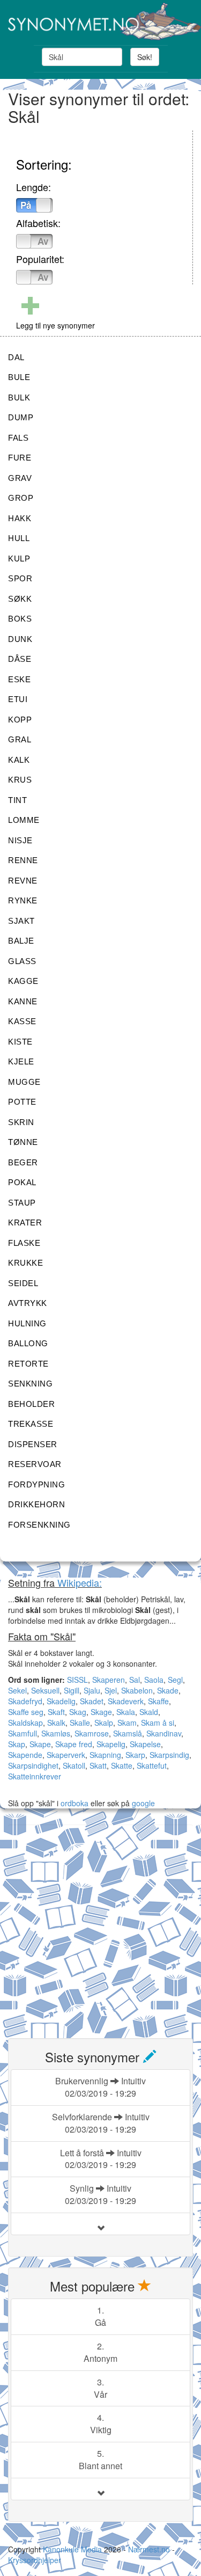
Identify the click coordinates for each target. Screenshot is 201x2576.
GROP (21, 498)
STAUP (22, 1203)
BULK (19, 397)
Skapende (25, 1755)
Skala (126, 1712)
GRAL (20, 739)
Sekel (17, 1690)
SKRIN (21, 1122)
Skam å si (158, 1723)
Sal (135, 1680)
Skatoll (74, 1765)
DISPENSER (33, 1444)
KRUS (20, 780)
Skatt (98, 1765)
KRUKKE (25, 1263)
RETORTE (28, 1364)
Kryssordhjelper (35, 2560)
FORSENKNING (39, 1525)
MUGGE (24, 1082)
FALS (18, 438)
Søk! (145, 57)
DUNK (20, 639)
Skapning (105, 1755)
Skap (17, 1744)
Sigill (72, 1690)
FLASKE (24, 1243)
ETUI (18, 699)
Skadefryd (25, 1701)
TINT (17, 800)
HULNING (27, 1323)
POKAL (22, 1182)
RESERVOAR (35, 1464)
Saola (154, 1680)
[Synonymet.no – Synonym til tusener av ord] (100, 21)
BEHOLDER (31, 1404)
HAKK (20, 518)
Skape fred (74, 1744)
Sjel (111, 1690)
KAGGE (23, 981)
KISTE (20, 1042)
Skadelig (61, 1701)
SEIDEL (23, 1283)
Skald (149, 1712)
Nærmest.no (149, 2549)
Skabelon (137, 1690)
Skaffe (158, 1701)
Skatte (122, 1765)
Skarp (135, 1755)
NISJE (20, 840)
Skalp (104, 1723)
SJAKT (21, 921)
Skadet (92, 1701)
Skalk (56, 1723)
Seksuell (45, 1690)
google (143, 1803)
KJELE (21, 1061)
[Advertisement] (100, 1925)
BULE (19, 377)
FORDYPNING (36, 1484)
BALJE (21, 941)
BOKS (20, 619)
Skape (40, 1744)
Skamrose (92, 1733)
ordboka (73, 1803)
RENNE (23, 860)
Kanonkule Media (73, 2549)
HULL (19, 538)
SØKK (20, 599)
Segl (175, 1680)
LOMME (24, 820)
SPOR (20, 578)
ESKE (19, 679)
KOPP (20, 720)
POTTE (22, 1102)
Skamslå (128, 1733)
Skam (127, 1723)
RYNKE (23, 900)
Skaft (56, 1712)
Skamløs (56, 1733)
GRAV (20, 478)
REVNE (23, 881)
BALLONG (28, 1343)
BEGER (23, 1162)
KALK (19, 760)
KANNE (23, 1001)
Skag (78, 1712)
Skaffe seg (26, 1712)
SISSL (77, 1680)
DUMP (21, 417)
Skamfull (23, 1733)
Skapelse (145, 1744)
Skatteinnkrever (35, 1776)
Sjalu (92, 1690)
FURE (20, 458)
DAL (16, 357)
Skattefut (152, 1765)
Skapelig (111, 1744)
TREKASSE (31, 1424)
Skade (168, 1690)
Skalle (80, 1723)
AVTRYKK (28, 1303)
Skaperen (109, 1680)
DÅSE (20, 659)
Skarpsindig (169, 1755)
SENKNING (30, 1384)
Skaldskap (25, 1723)
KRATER (25, 1223)
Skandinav (164, 1733)
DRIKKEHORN (36, 1504)
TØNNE (23, 1142)
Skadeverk (126, 1701)
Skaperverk (66, 1755)
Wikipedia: (80, 1582)
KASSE (22, 1021)
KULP (19, 559)
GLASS (22, 961)
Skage (101, 1712)
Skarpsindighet (33, 1765)
